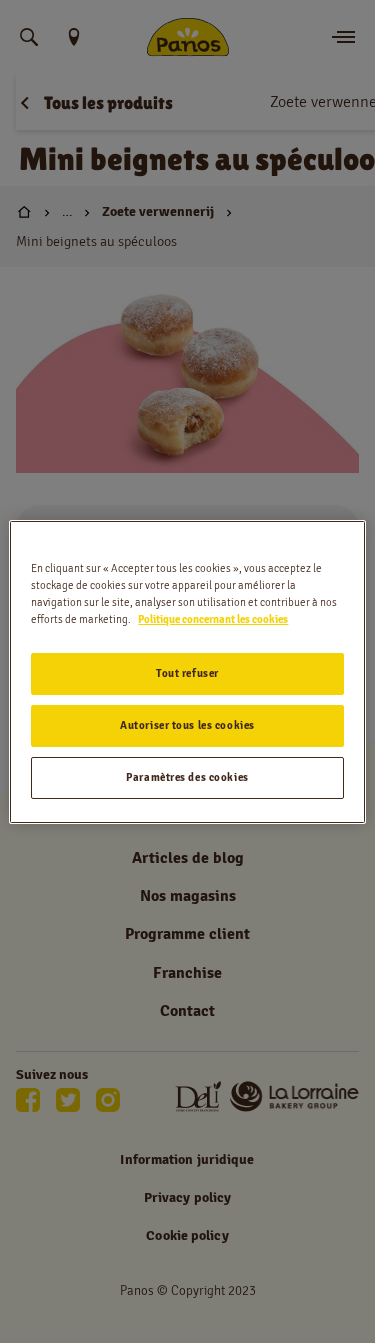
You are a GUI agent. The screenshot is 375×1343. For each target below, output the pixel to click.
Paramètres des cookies (187, 777)
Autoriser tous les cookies (187, 725)
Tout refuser (187, 673)
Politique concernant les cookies (213, 619)
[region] (187, 671)
